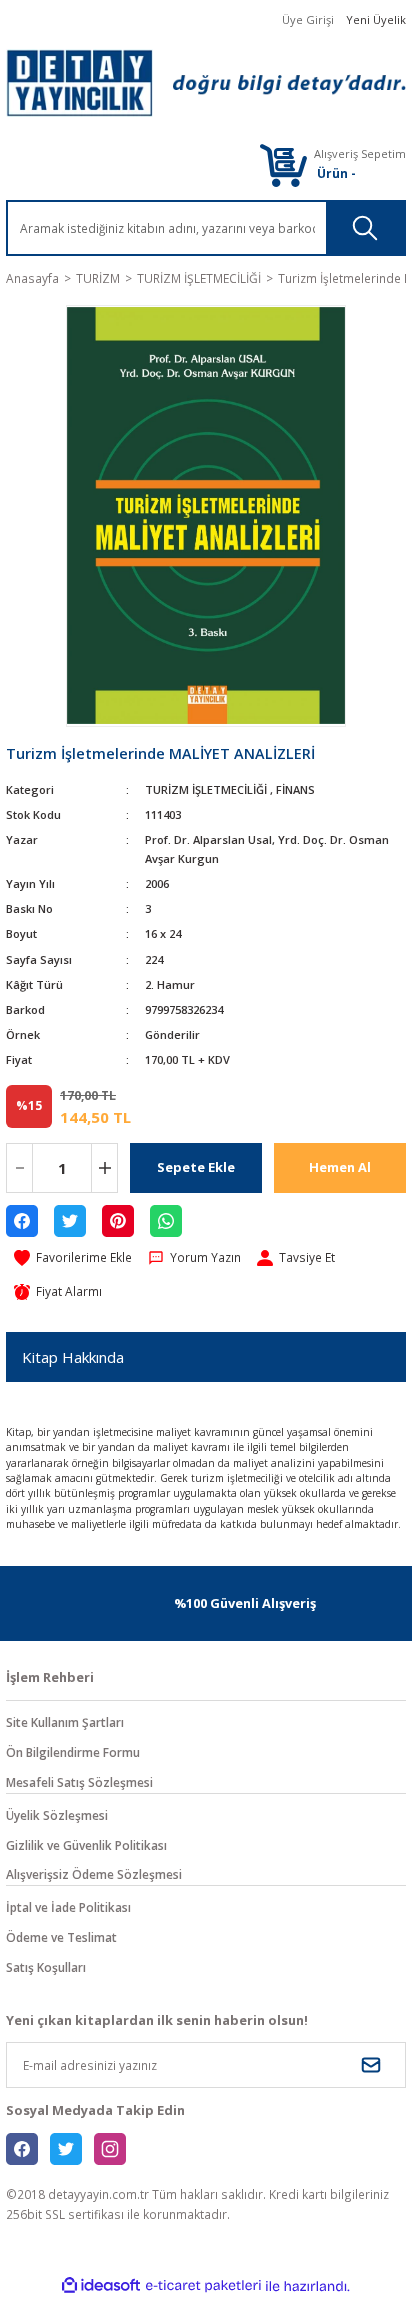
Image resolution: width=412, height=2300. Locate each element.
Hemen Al (340, 1167)
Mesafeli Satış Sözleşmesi (79, 1782)
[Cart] (283, 164)
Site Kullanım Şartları (65, 1722)
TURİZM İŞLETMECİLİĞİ (206, 789)
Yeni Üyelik (376, 19)
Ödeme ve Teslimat (61, 1937)
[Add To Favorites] (73, 1258)
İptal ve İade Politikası (68, 1907)
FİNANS (295, 789)
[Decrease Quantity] (19, 1168)
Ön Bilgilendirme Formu (73, 1752)
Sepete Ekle (196, 1167)
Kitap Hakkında (73, 1357)
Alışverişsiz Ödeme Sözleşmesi (94, 1874)
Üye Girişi (308, 19)
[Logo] (206, 83)
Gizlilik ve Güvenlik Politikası (86, 1845)
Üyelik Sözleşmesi (57, 1815)
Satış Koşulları (46, 1967)
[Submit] (371, 2065)
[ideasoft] (101, 2286)
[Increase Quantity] (104, 1168)
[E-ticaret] (203, 2286)
